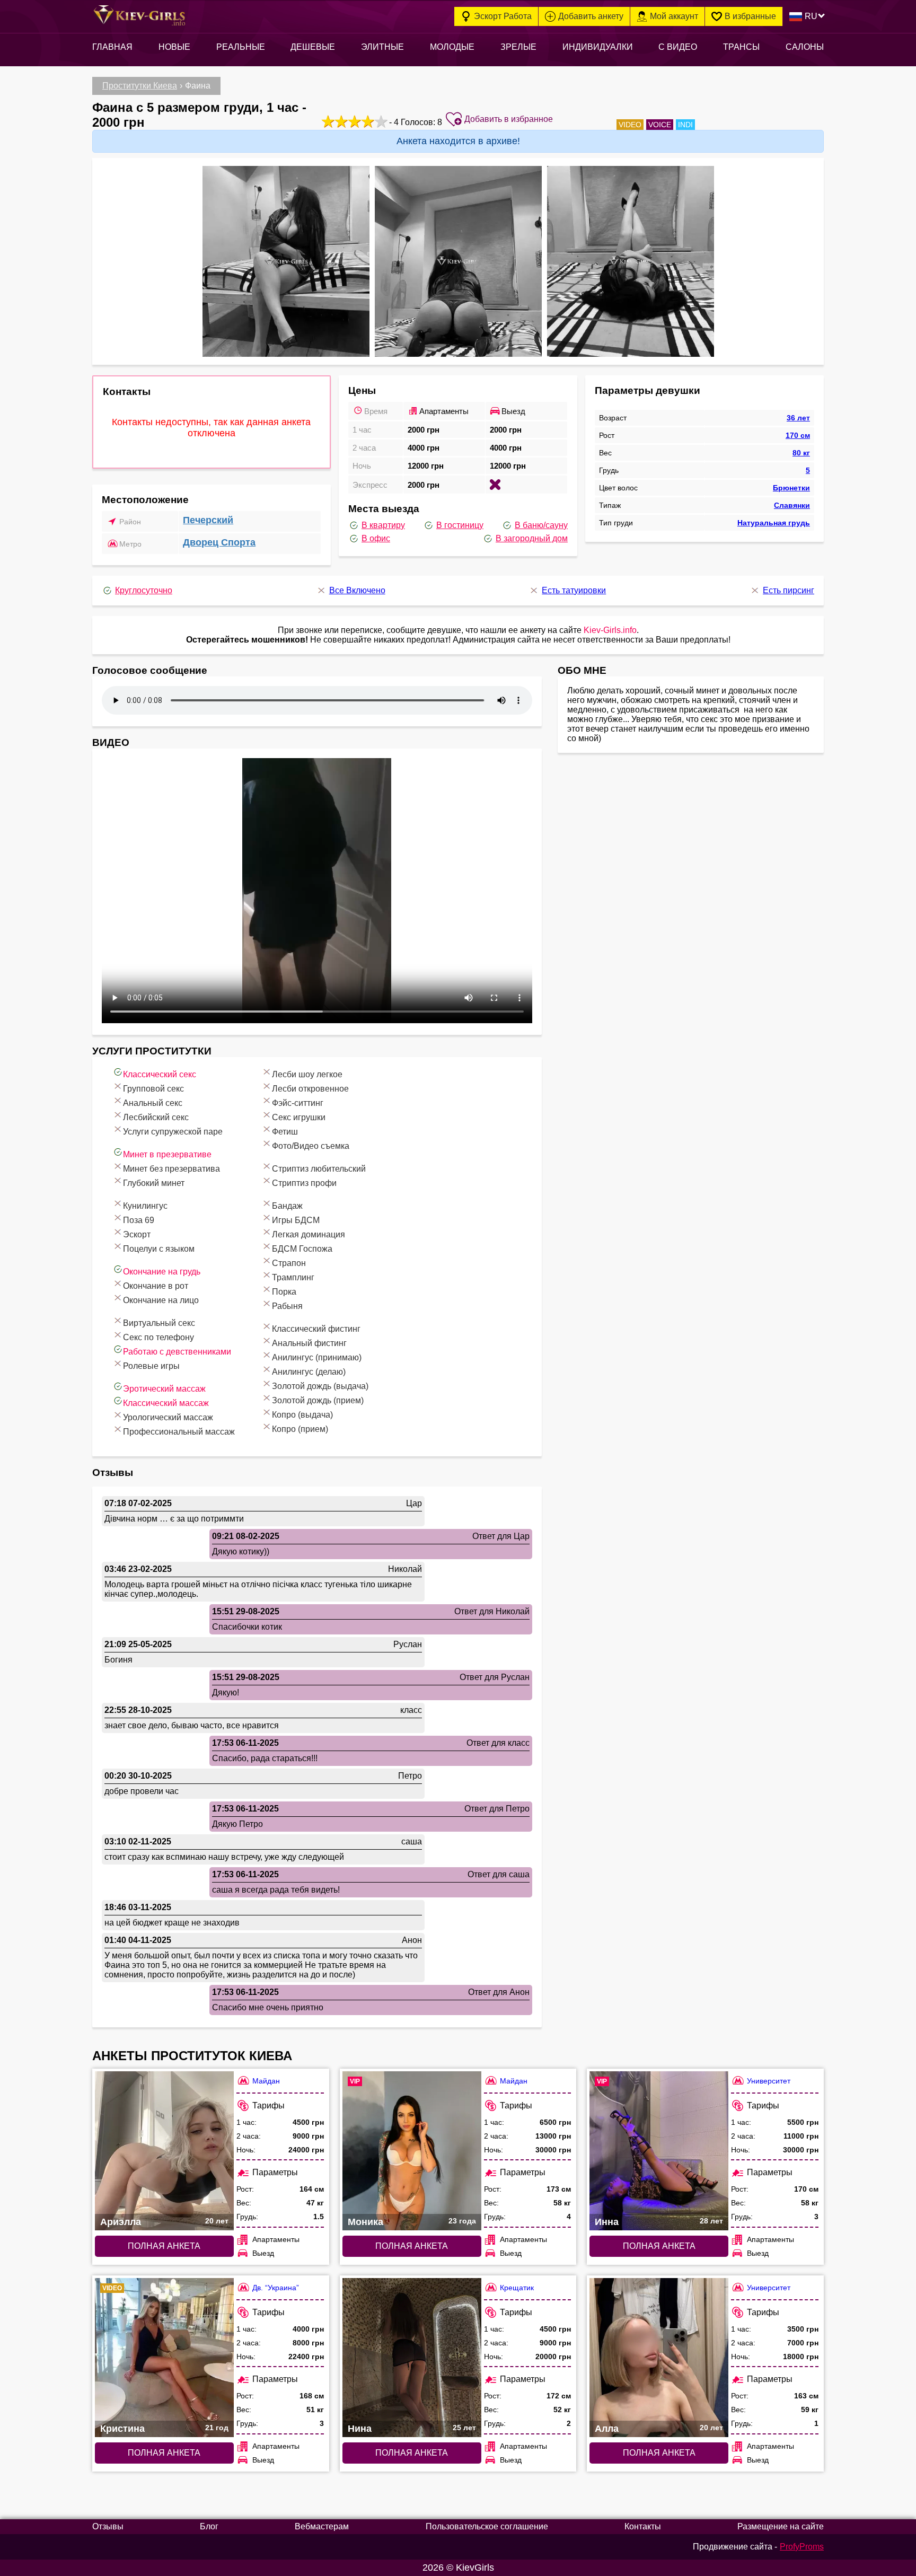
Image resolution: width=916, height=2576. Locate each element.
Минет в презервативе (167, 1154)
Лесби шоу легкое (307, 1074)
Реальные (241, 47)
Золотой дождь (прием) (318, 1400)
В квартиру (383, 525)
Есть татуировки (574, 590)
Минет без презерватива (171, 1169)
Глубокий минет (154, 1183)
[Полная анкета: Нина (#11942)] (412, 2358)
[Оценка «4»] (367, 121)
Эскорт (137, 1234)
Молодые (452, 47)
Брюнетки (791, 488)
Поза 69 (139, 1220)
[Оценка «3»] (353, 121)
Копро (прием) (300, 1429)
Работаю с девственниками (177, 1352)
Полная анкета (164, 2246)
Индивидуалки (598, 47)
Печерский (208, 520)
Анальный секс (153, 1103)
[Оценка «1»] (327, 121)
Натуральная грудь (774, 523)
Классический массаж (166, 1403)
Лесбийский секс (156, 1117)
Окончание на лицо (161, 1300)
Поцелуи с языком (159, 1249)
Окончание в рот (156, 1286)
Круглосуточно (144, 590)
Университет (769, 2081)
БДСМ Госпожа (302, 1249)
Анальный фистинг (309, 1343)
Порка (284, 1292)
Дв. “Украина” (276, 2288)
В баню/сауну (541, 525)
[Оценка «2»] (340, 121)
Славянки (792, 505)
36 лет (798, 418)
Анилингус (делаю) (309, 1372)
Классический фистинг (316, 1329)
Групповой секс (153, 1089)
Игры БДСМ (296, 1220)
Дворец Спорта (219, 542)
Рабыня (287, 1306)
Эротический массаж (164, 1389)
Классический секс (160, 1074)
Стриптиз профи (304, 1183)
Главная (112, 47)
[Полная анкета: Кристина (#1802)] (164, 2358)
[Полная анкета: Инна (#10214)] (659, 2151)
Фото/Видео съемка (311, 1146)
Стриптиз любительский (319, 1169)
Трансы (741, 47)
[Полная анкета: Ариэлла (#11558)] (164, 2151)
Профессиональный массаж (179, 1432)
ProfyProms (802, 2547)
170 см (798, 435)
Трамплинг (293, 1277)
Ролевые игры (151, 1366)
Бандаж (287, 1206)
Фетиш (285, 1132)
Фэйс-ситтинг (298, 1103)
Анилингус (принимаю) (317, 1357)
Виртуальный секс (159, 1323)
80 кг (801, 453)
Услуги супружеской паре (173, 1132)
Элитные (382, 47)
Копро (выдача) (302, 1415)
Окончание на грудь (162, 1272)
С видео (678, 47)
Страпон (289, 1263)
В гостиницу (460, 525)
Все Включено (357, 590)
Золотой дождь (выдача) (320, 1386)
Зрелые (518, 47)
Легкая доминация (309, 1234)
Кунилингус (145, 1206)
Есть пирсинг (789, 590)
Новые (174, 47)
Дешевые (313, 47)
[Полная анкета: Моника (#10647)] (412, 2151)
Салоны (805, 47)
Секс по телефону (158, 1337)
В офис (376, 538)
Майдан (266, 2081)
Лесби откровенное (310, 1089)
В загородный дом (532, 538)
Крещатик (517, 2288)
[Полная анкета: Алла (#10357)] (659, 2358)
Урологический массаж (168, 1417)
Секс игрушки (299, 1117)
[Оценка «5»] (380, 121)
